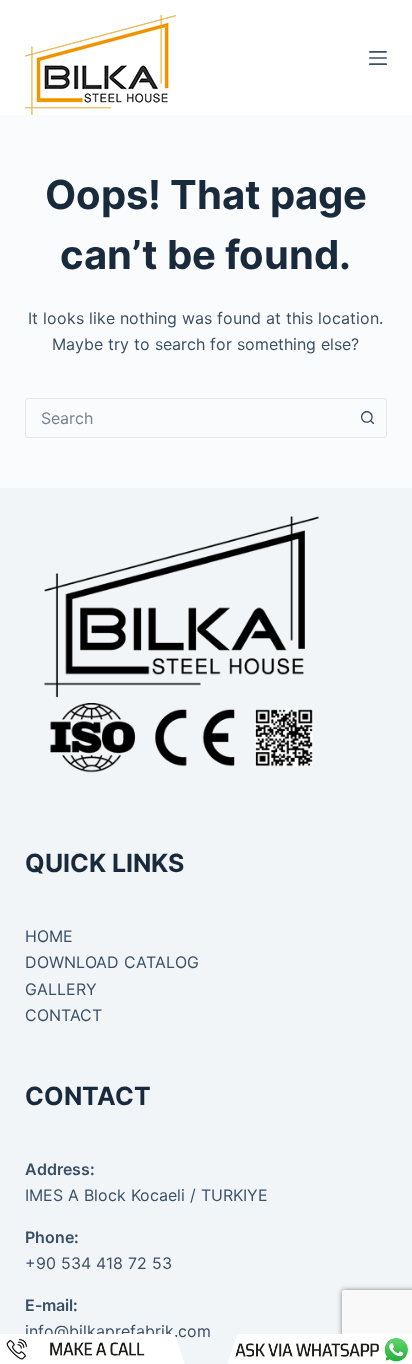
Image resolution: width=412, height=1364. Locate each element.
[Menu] (378, 58)
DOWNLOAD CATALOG (112, 962)
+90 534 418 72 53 (98, 1263)
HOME (49, 936)
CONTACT (63, 1015)
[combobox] (187, 418)
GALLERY (61, 989)
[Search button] (367, 418)
